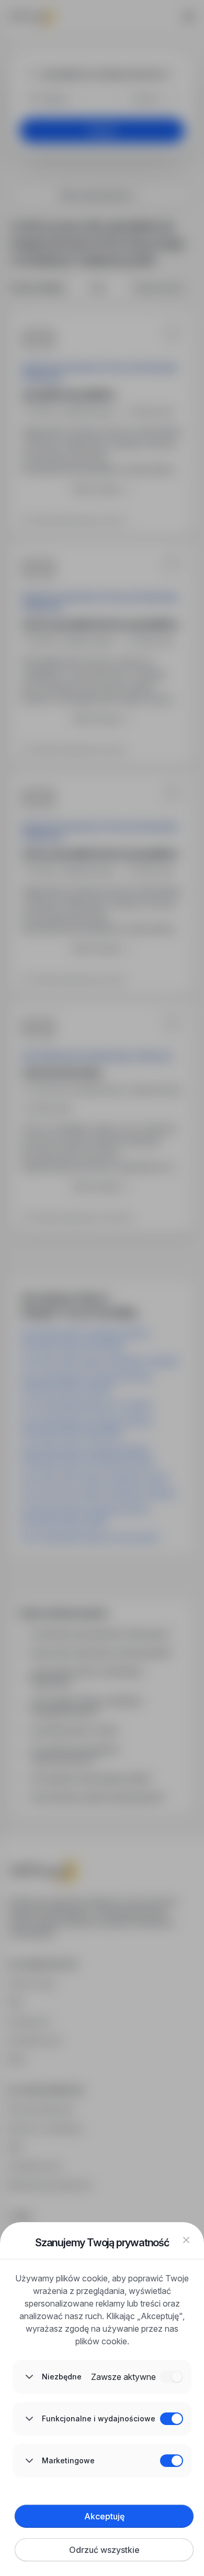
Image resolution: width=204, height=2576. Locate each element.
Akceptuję (104, 2516)
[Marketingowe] (172, 2461)
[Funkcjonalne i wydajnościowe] (172, 2419)
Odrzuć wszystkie (104, 2550)
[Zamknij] (186, 2240)
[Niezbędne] (172, 2377)
